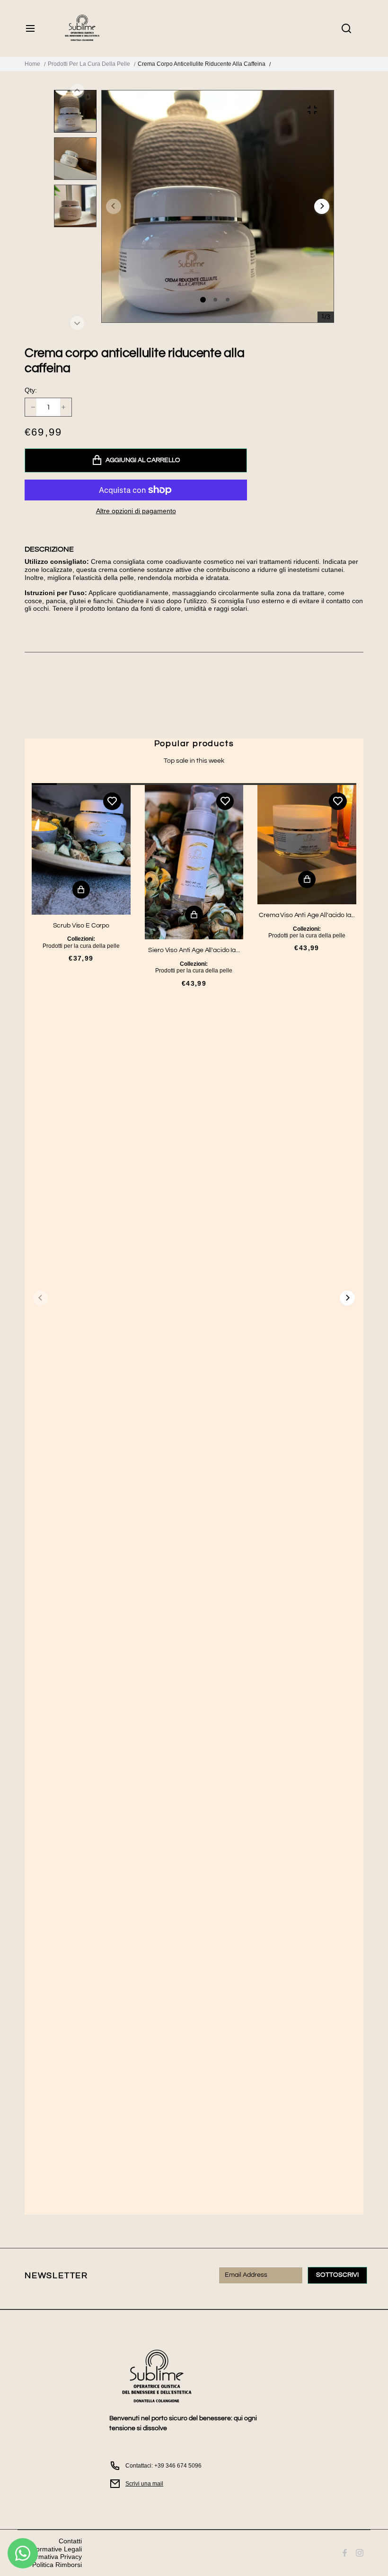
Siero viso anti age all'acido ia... (194, 950)
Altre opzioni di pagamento (136, 511)
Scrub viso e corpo (81, 926)
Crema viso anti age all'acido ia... (307, 915)
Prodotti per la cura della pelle (89, 64)
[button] (322, 206)
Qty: (31, 390)
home (32, 64)
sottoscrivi (337, 2275)
